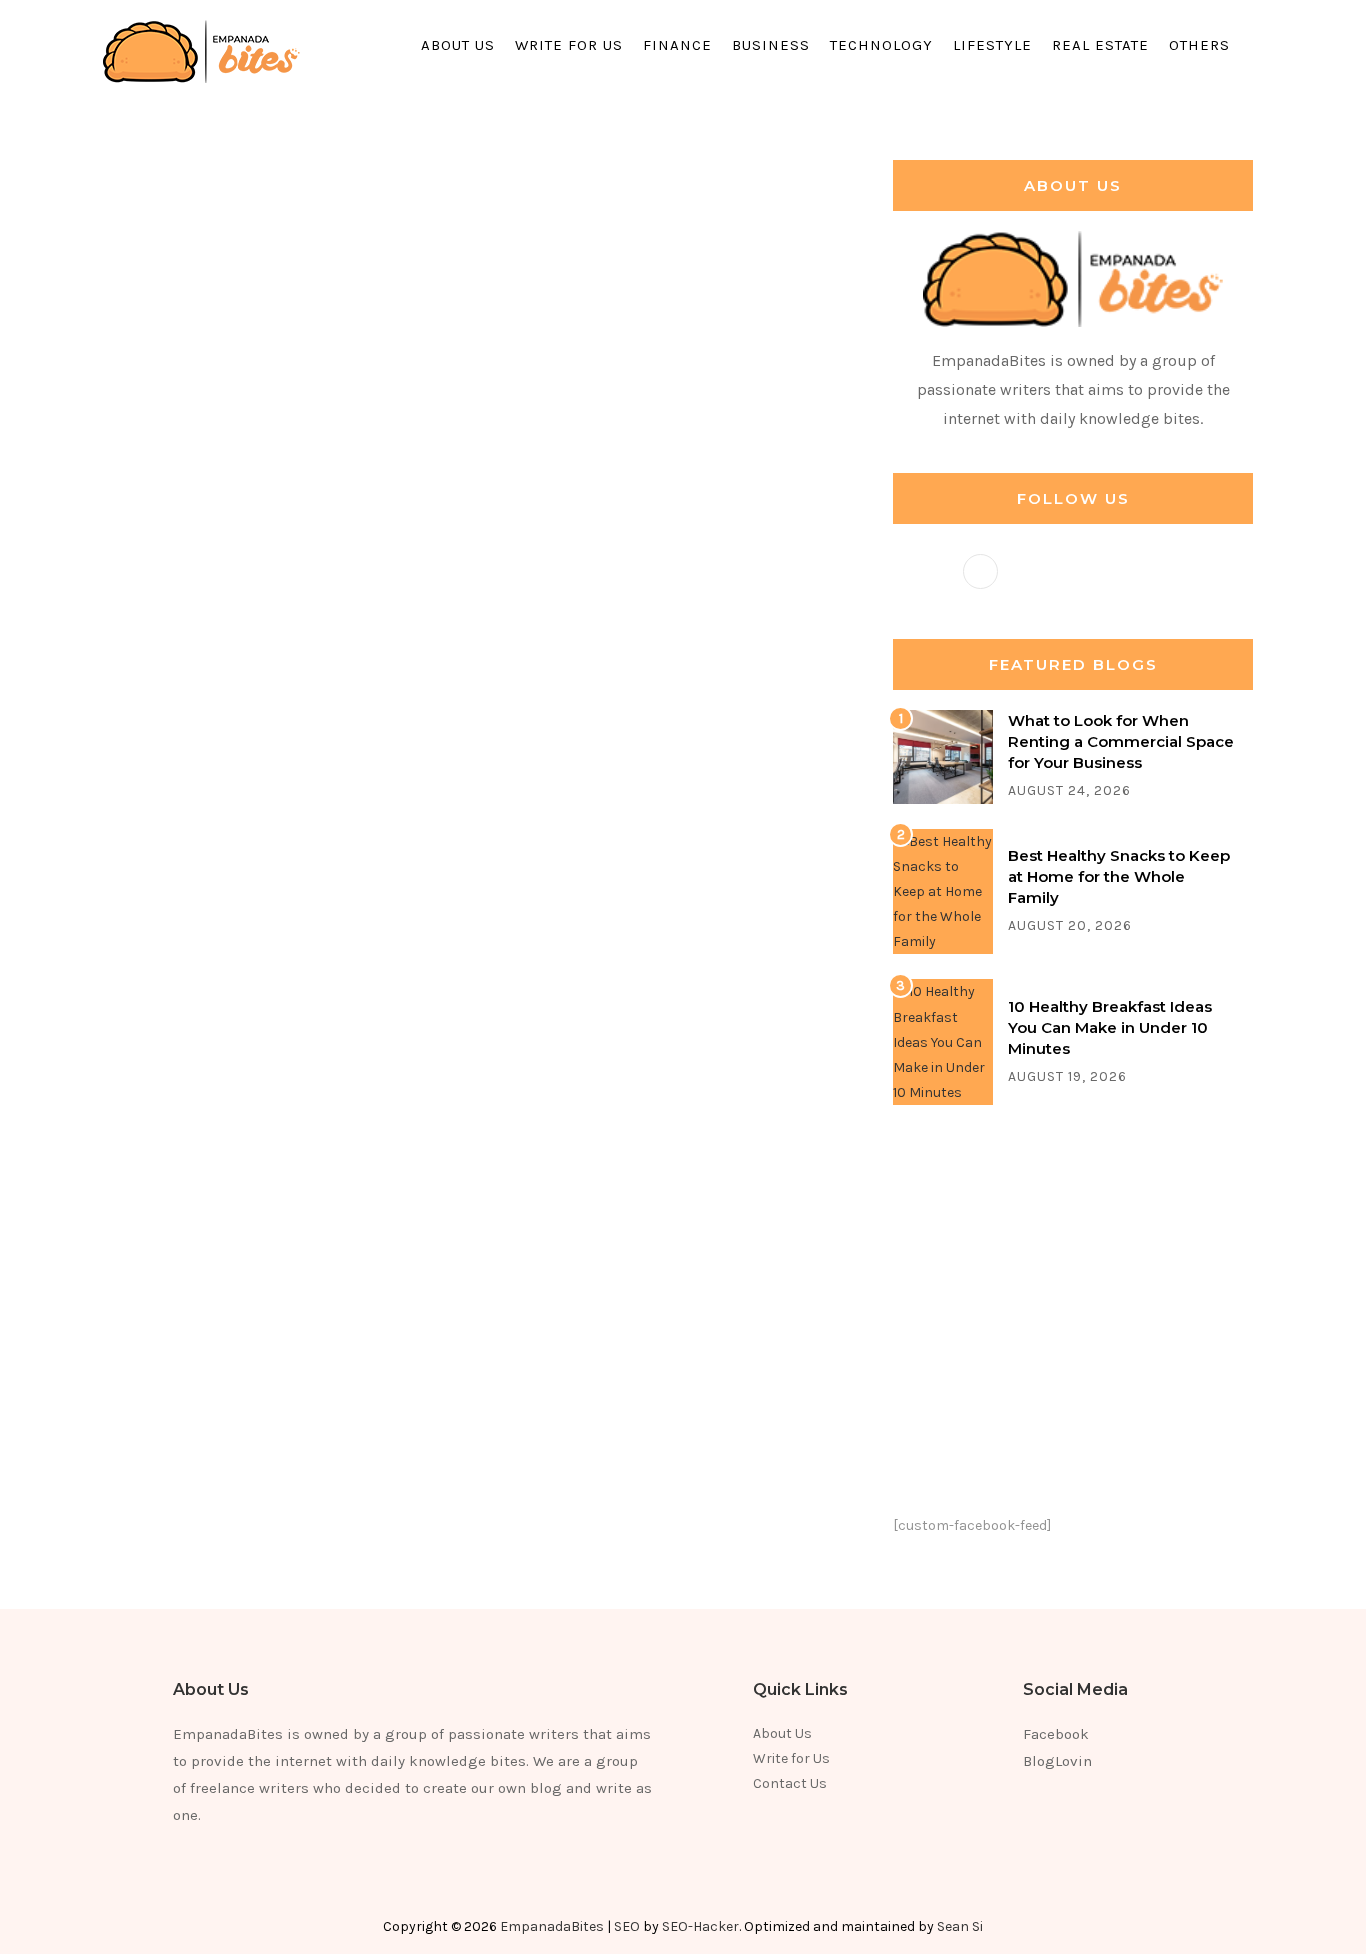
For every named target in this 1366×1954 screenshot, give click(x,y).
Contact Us (790, 1783)
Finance (677, 45)
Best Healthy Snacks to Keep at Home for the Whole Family (1119, 876)
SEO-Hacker (700, 1926)
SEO (627, 1926)
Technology (881, 45)
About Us (458, 45)
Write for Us (569, 45)
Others (1199, 45)
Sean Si (960, 1926)
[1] (943, 755)
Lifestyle (992, 45)
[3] (943, 1041)
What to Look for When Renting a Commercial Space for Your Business (1121, 741)
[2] (943, 890)
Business (771, 45)
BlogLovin (1057, 1761)
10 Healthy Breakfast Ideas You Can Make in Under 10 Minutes (1110, 1027)
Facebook (1056, 1734)
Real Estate (1100, 45)
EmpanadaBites (552, 1926)
